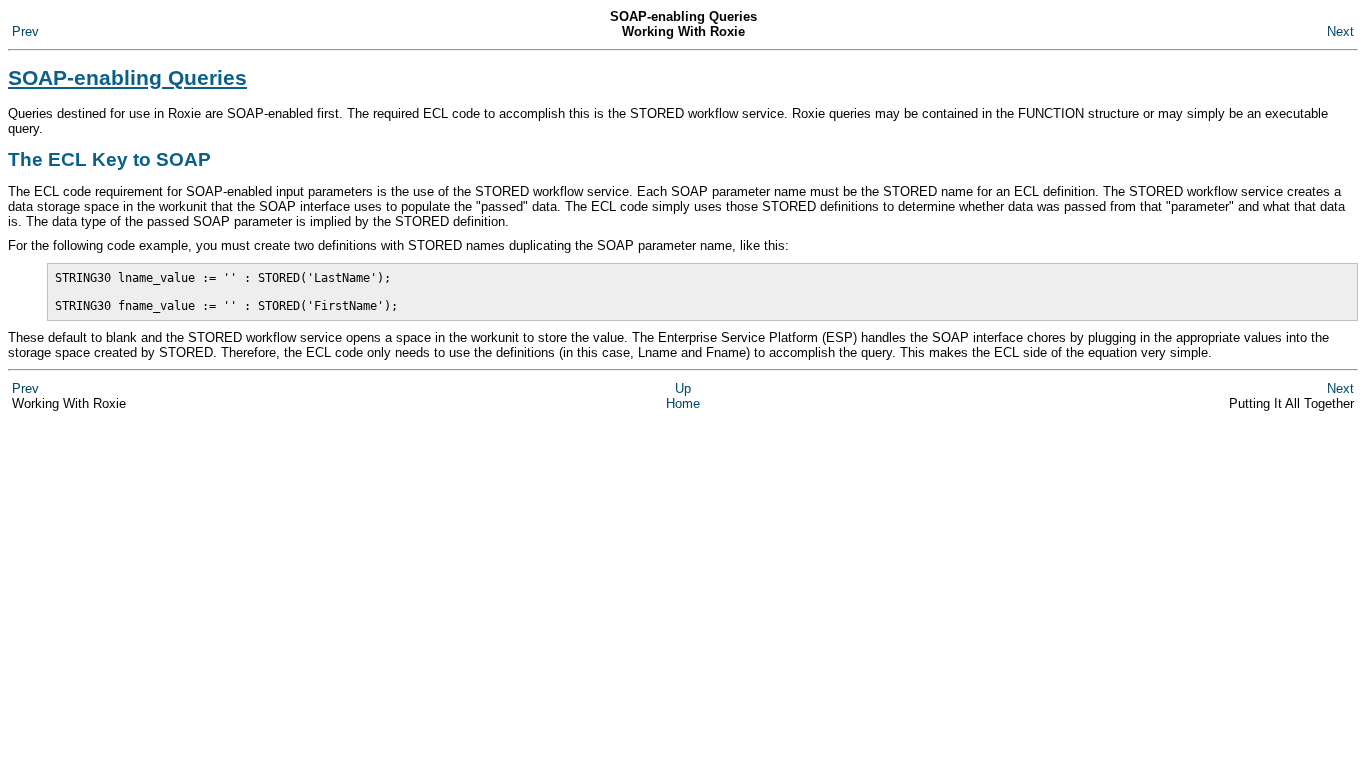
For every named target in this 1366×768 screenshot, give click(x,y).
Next (1340, 31)
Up (683, 388)
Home (683, 403)
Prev (25, 31)
